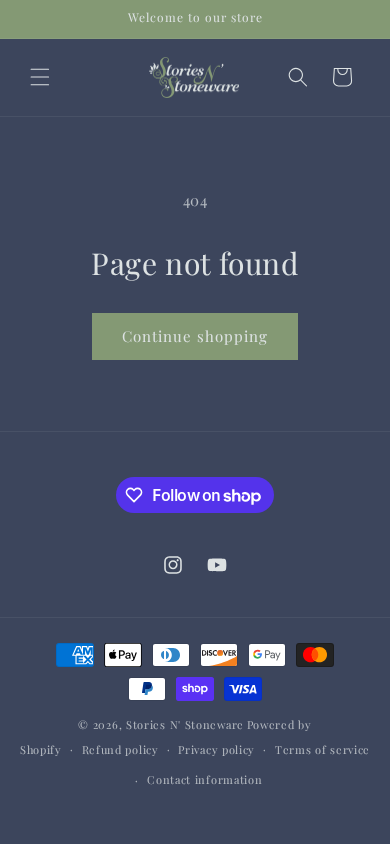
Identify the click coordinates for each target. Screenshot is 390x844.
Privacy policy (216, 749)
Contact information (204, 779)
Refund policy (120, 749)
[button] (40, 77)
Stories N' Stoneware (185, 724)
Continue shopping (195, 336)
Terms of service (322, 749)
